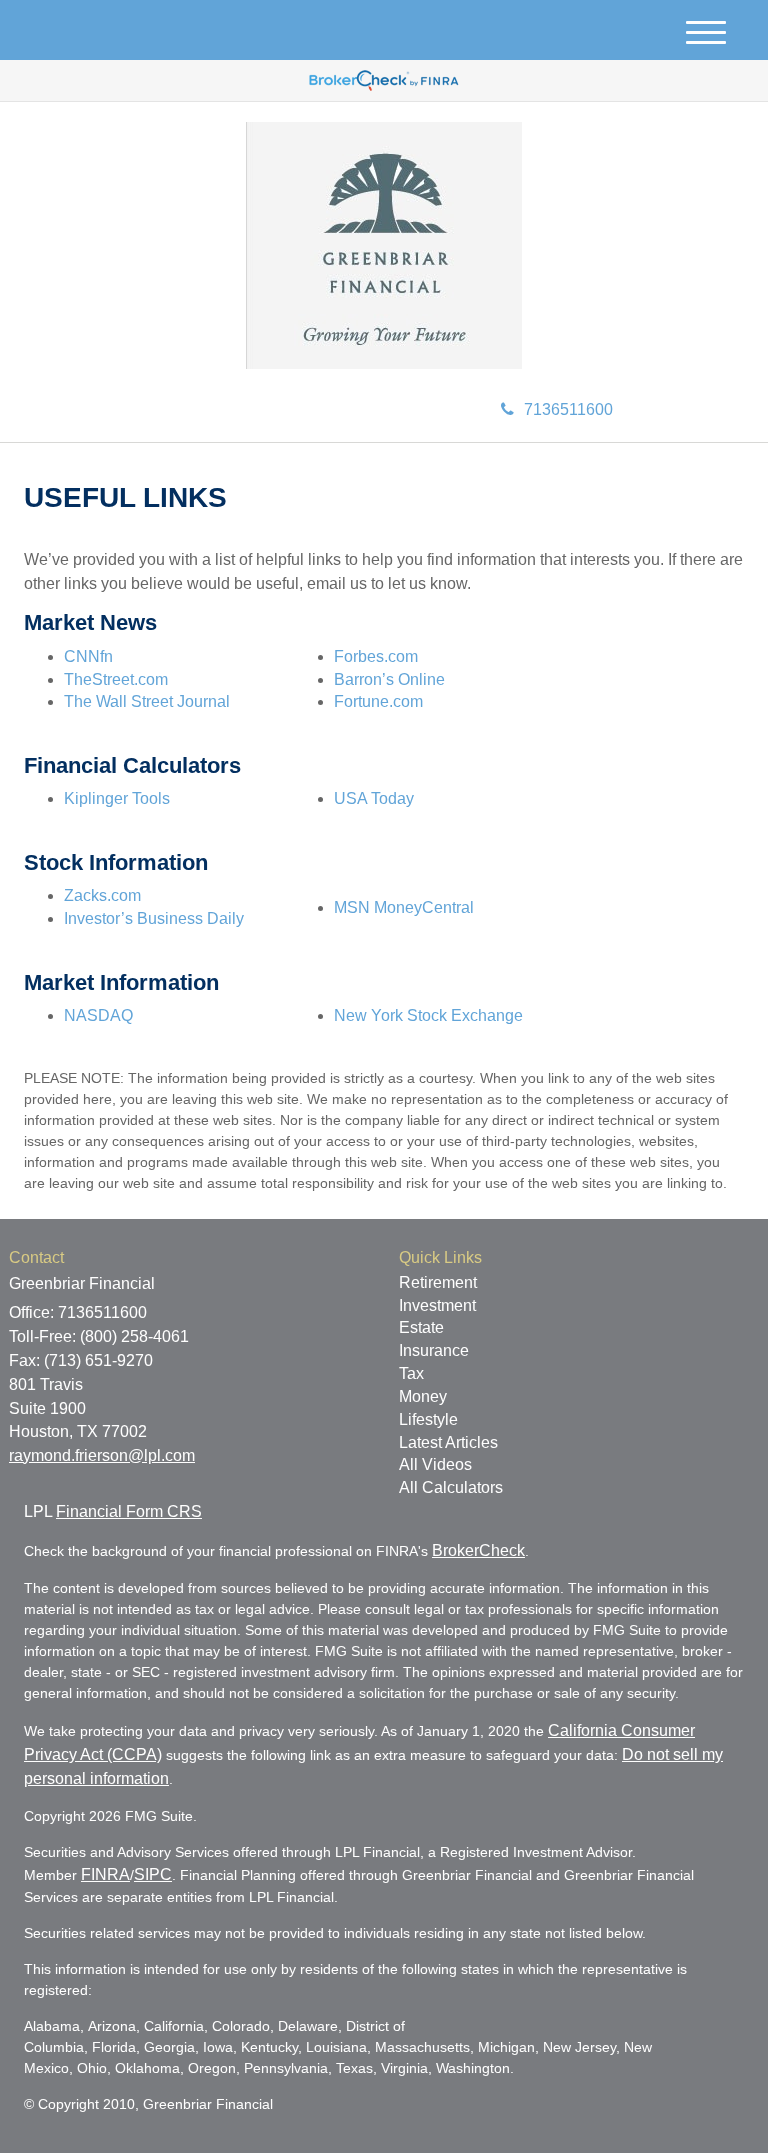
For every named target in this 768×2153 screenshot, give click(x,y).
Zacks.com (102, 895)
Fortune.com (378, 701)
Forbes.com (376, 656)
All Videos (435, 1464)
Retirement (438, 1282)
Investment (437, 1305)
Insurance (434, 1350)
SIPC (153, 1874)
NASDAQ (98, 1015)
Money (423, 1396)
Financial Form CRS (129, 1511)
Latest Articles (448, 1442)
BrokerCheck (478, 1550)
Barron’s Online (389, 679)
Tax (411, 1373)
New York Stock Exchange (428, 1015)
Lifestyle (428, 1419)
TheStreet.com (116, 679)
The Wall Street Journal (147, 701)
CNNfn (88, 656)
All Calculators (451, 1487)
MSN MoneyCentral (404, 907)
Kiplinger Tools (117, 798)
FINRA (105, 1874)
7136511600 (568, 409)
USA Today (374, 798)
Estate (421, 1327)
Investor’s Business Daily (154, 918)
